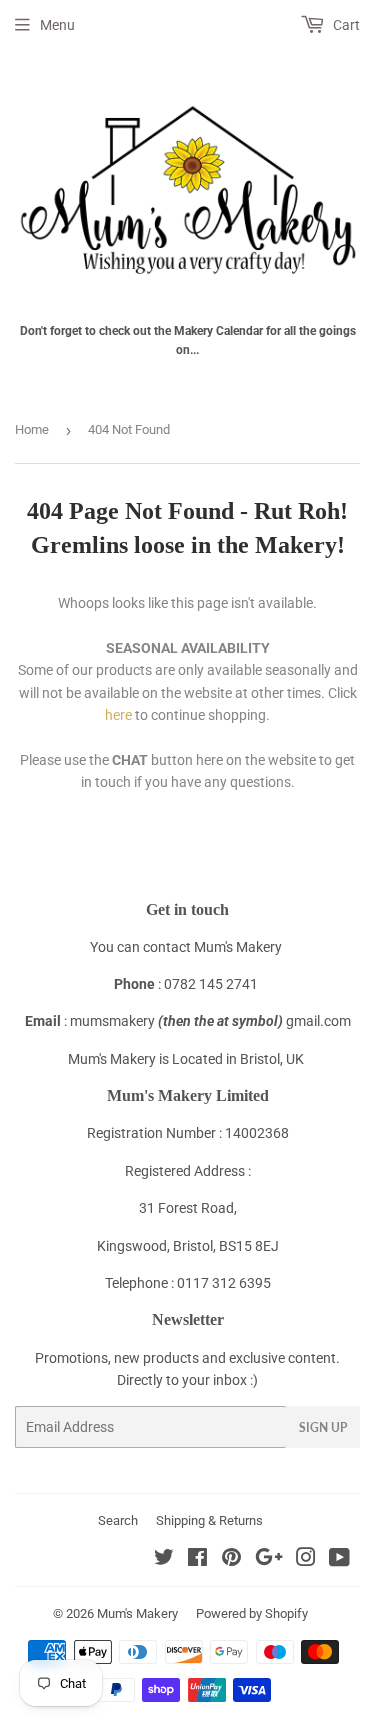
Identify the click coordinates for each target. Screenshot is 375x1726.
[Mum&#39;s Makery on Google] (269, 1560)
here (118, 715)
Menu (57, 25)
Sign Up (323, 1427)
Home (32, 429)
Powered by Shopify (252, 1613)
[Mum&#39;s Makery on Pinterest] (231, 1560)
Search (118, 1520)
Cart (345, 25)
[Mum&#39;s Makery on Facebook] (197, 1560)
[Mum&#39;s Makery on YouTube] (339, 1560)
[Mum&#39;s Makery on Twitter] (164, 1560)
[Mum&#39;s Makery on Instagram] (306, 1560)
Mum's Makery (137, 1613)
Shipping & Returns (209, 1520)
